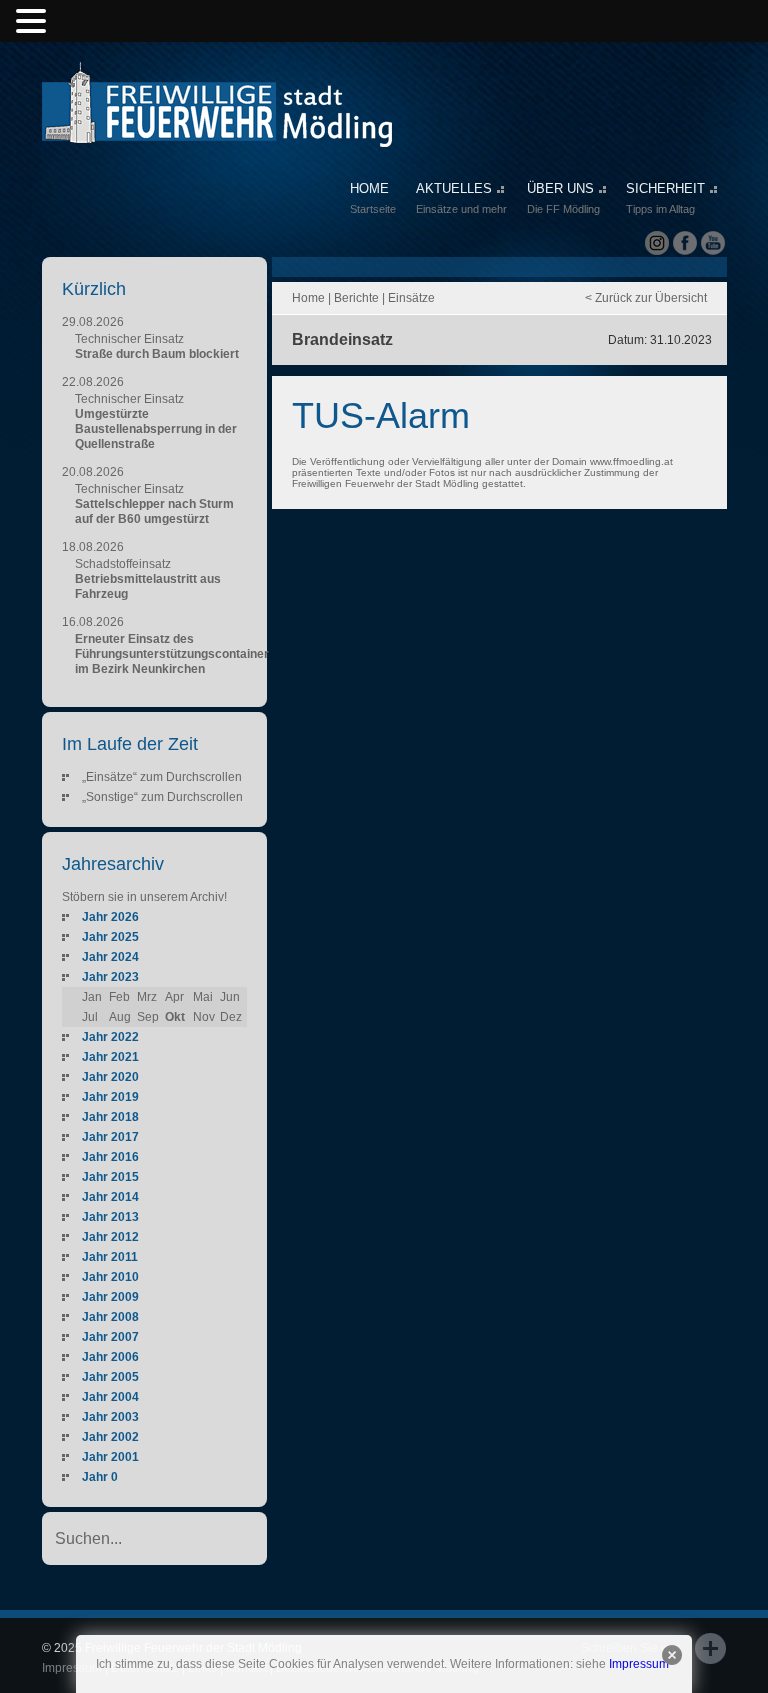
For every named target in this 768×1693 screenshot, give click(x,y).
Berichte (356, 298)
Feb (119, 997)
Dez (231, 1017)
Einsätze (411, 298)
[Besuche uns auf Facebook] (685, 243)
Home (308, 298)
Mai (203, 997)
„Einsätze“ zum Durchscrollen (162, 777)
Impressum (639, 1664)
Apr (174, 997)
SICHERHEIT (665, 198)
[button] (34, 22)
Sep (148, 1017)
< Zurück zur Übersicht (646, 298)
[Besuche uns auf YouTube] (713, 243)
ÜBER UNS (563, 198)
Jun (230, 997)
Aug (120, 1017)
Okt (175, 1017)
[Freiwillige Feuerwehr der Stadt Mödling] (217, 128)
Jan (92, 997)
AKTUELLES (461, 198)
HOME (373, 198)
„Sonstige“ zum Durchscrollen (162, 797)
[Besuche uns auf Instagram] (657, 243)
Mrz (147, 997)
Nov (204, 1017)
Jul (90, 1017)
